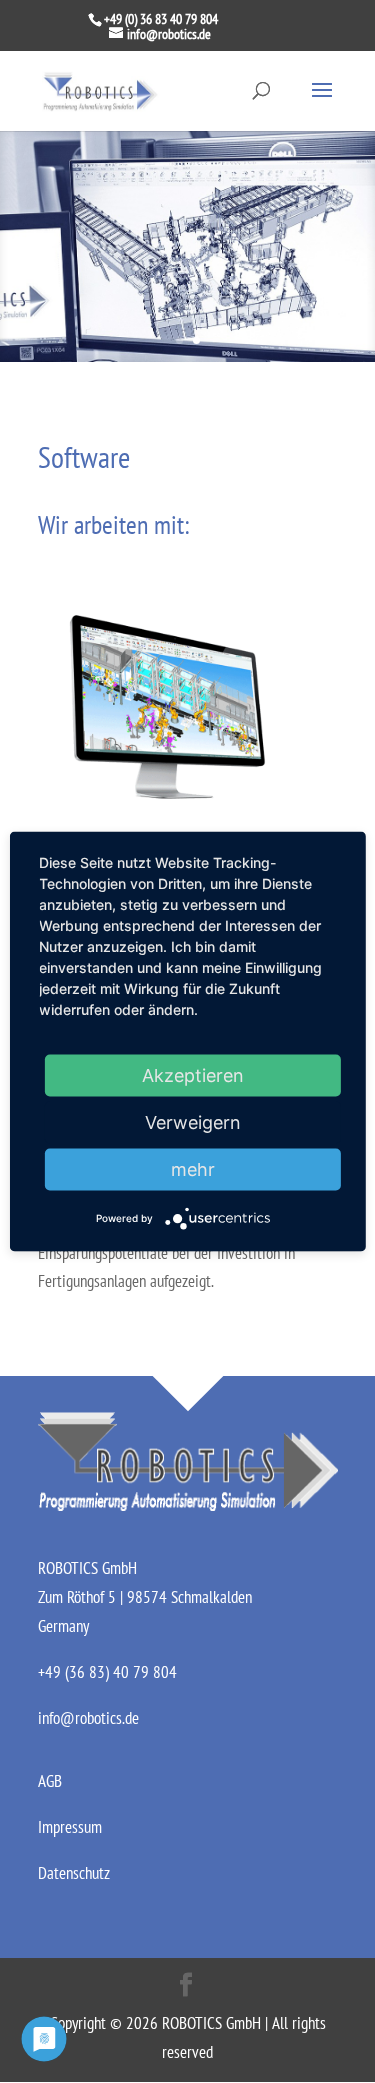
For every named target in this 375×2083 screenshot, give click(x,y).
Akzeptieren (193, 1074)
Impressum (70, 1827)
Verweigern (193, 1121)
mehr (193, 1168)
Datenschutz (74, 1873)
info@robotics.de (88, 1718)
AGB (50, 1781)
